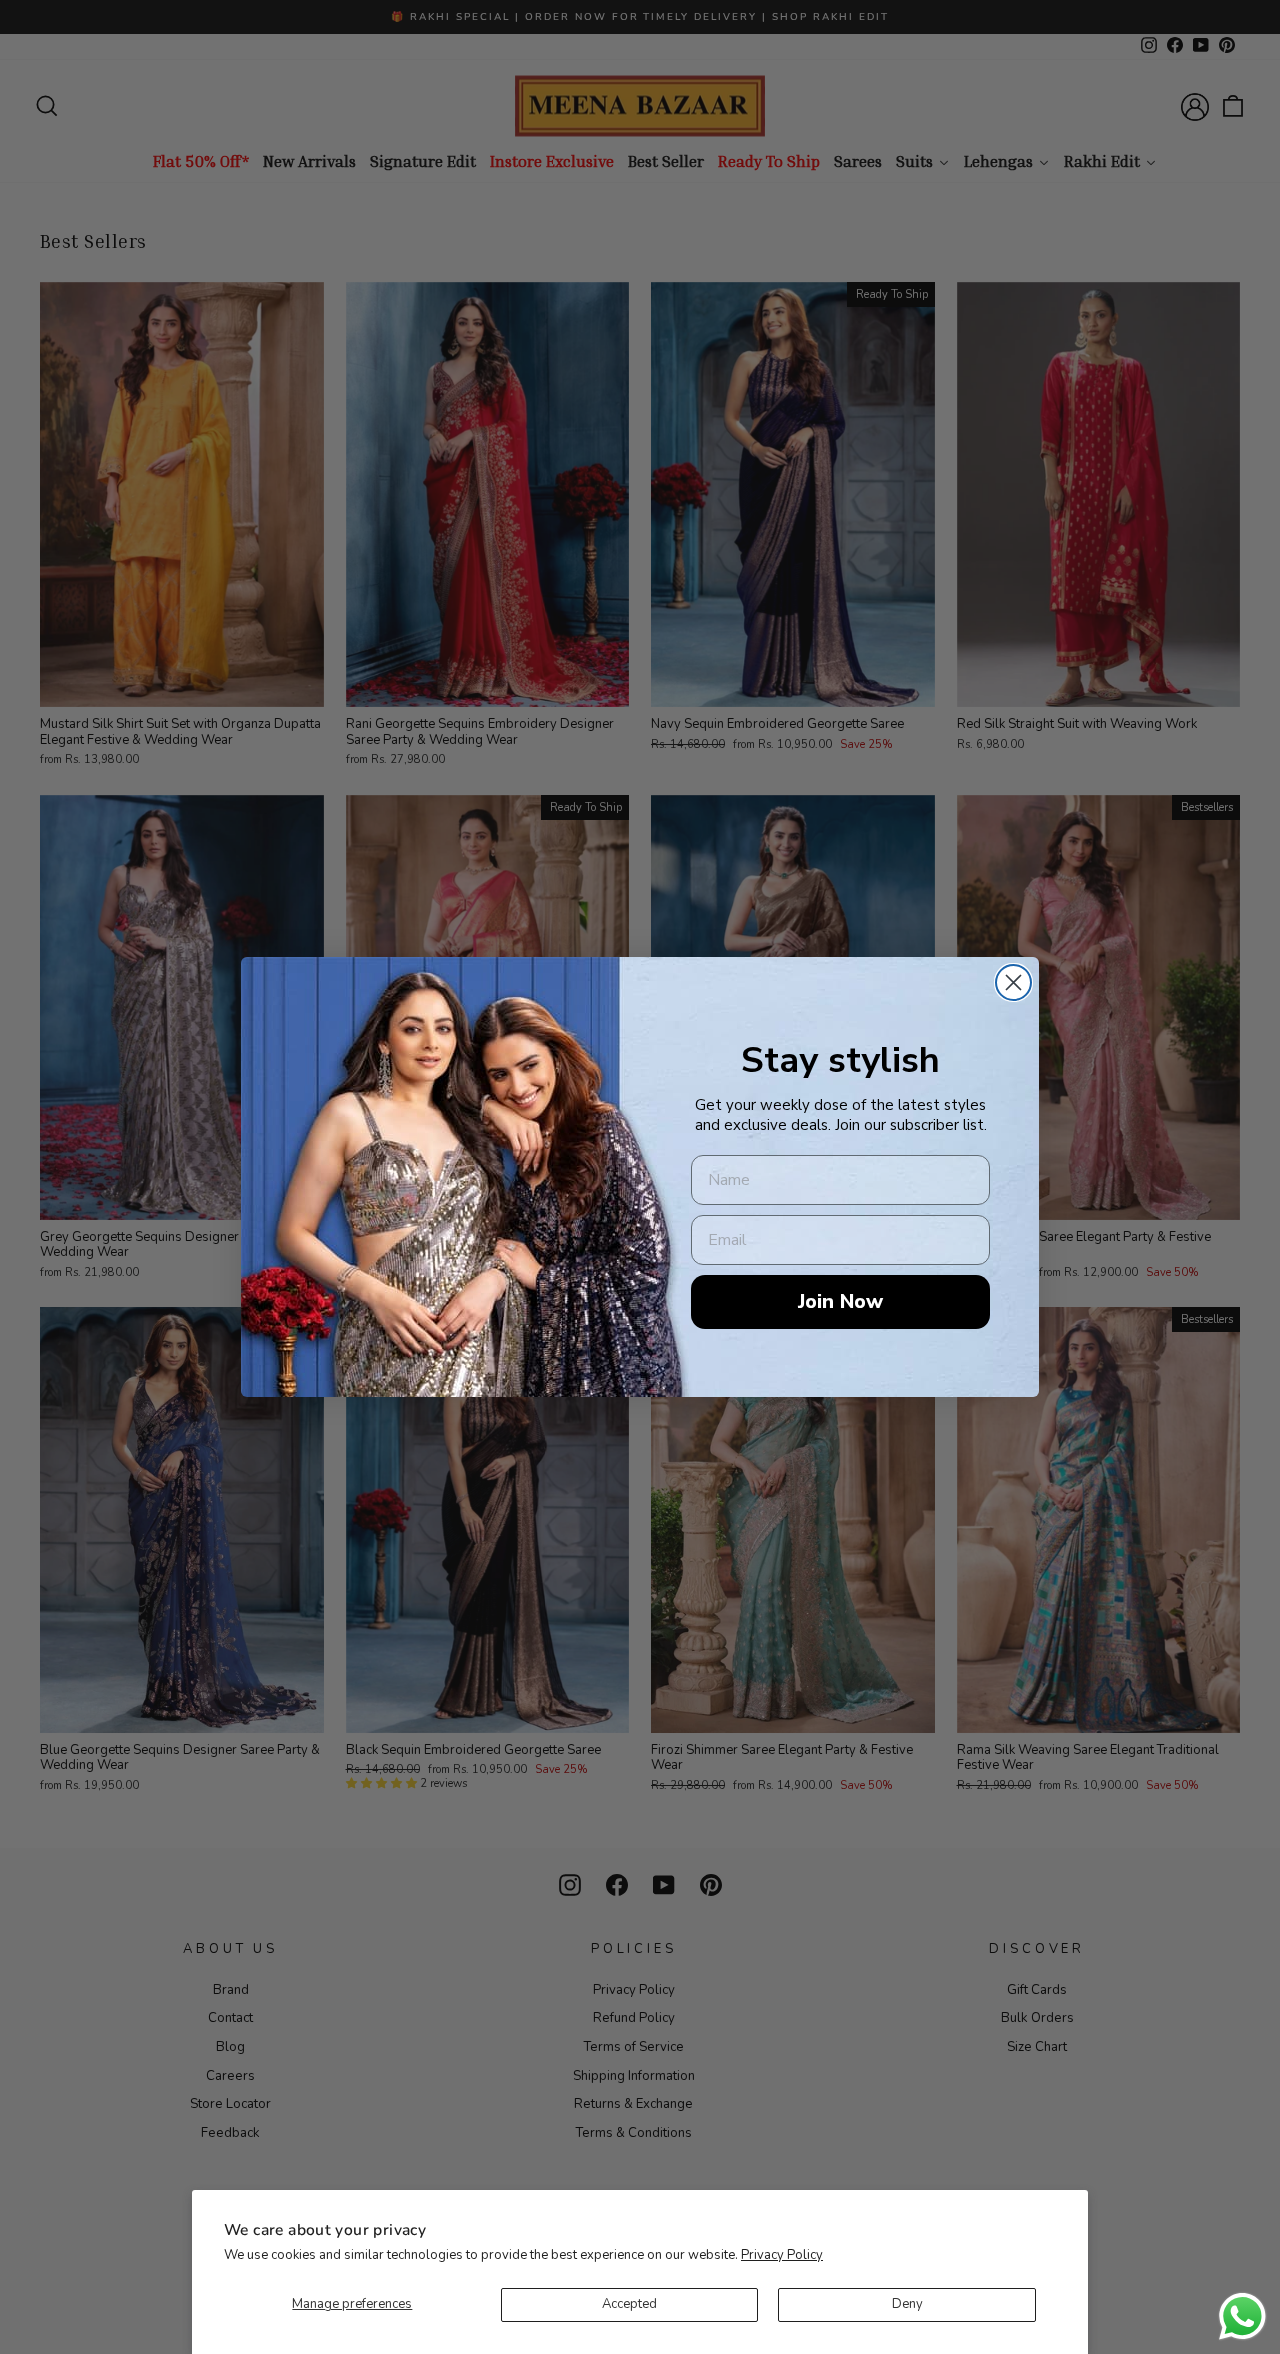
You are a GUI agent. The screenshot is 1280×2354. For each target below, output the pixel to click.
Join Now (840, 1301)
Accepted (629, 2304)
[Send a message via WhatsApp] (1242, 2316)
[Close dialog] (1013, 982)
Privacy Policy (782, 2255)
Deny (907, 2304)
